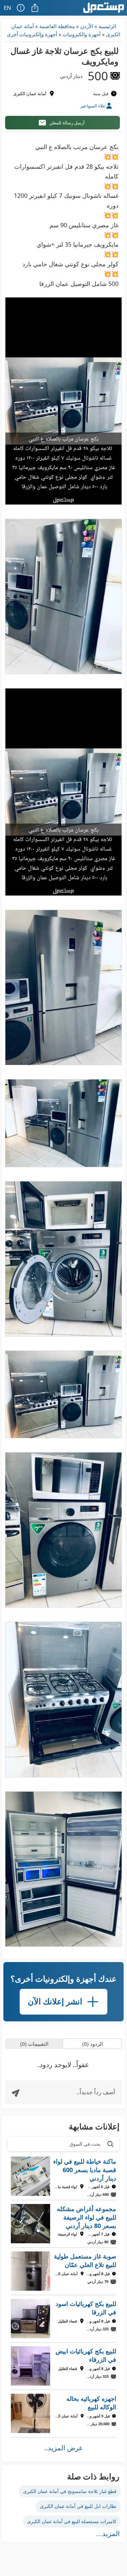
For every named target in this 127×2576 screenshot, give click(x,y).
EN (7, 8)
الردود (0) (93, 2044)
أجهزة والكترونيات (82, 34)
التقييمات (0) (34, 2044)
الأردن (87, 26)
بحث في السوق (85, 2144)
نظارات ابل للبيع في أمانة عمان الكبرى (78, 2506)
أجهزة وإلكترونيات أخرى (32, 34)
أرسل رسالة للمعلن (67, 123)
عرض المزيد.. (64, 2448)
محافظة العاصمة (57, 26)
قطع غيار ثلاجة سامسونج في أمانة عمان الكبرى (70, 2491)
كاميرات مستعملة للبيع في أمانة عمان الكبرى (72, 2521)
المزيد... (108, 2534)
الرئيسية (107, 26)
